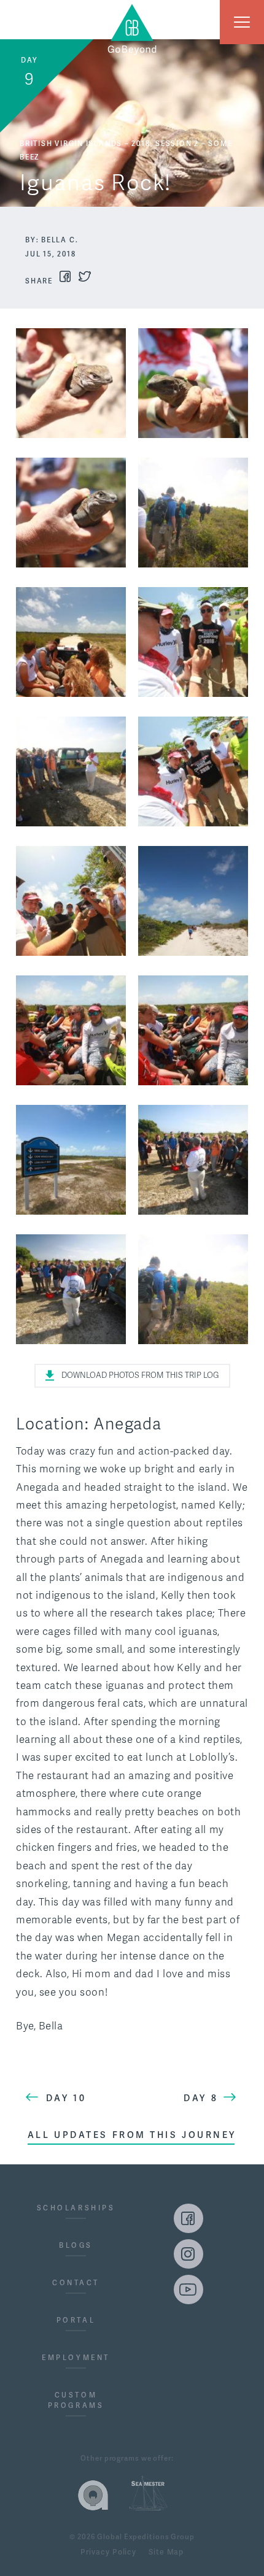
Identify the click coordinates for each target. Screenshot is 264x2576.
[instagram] (188, 2254)
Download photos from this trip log (140, 1375)
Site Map (166, 2553)
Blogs (76, 2246)
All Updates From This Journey (132, 2135)
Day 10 (66, 2098)
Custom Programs (76, 2401)
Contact (76, 2283)
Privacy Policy (108, 2553)
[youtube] (188, 2290)
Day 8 (201, 2098)
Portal (76, 2320)
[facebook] (188, 2218)
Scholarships (76, 2208)
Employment (76, 2358)
